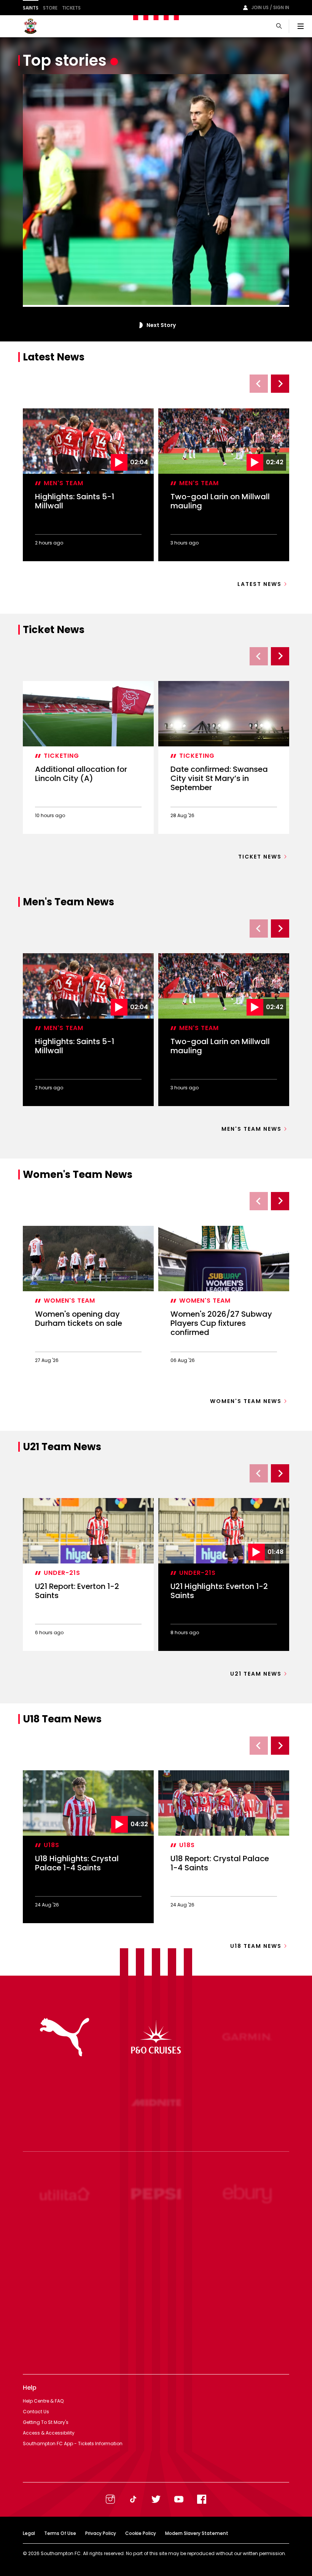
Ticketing (61, 756)
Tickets (71, 8)
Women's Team (69, 1301)
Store (50, 8)
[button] (140, 325)
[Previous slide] (259, 384)
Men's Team (64, 483)
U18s (52, 1845)
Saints (31, 8)
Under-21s (62, 1573)
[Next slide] (280, 384)
